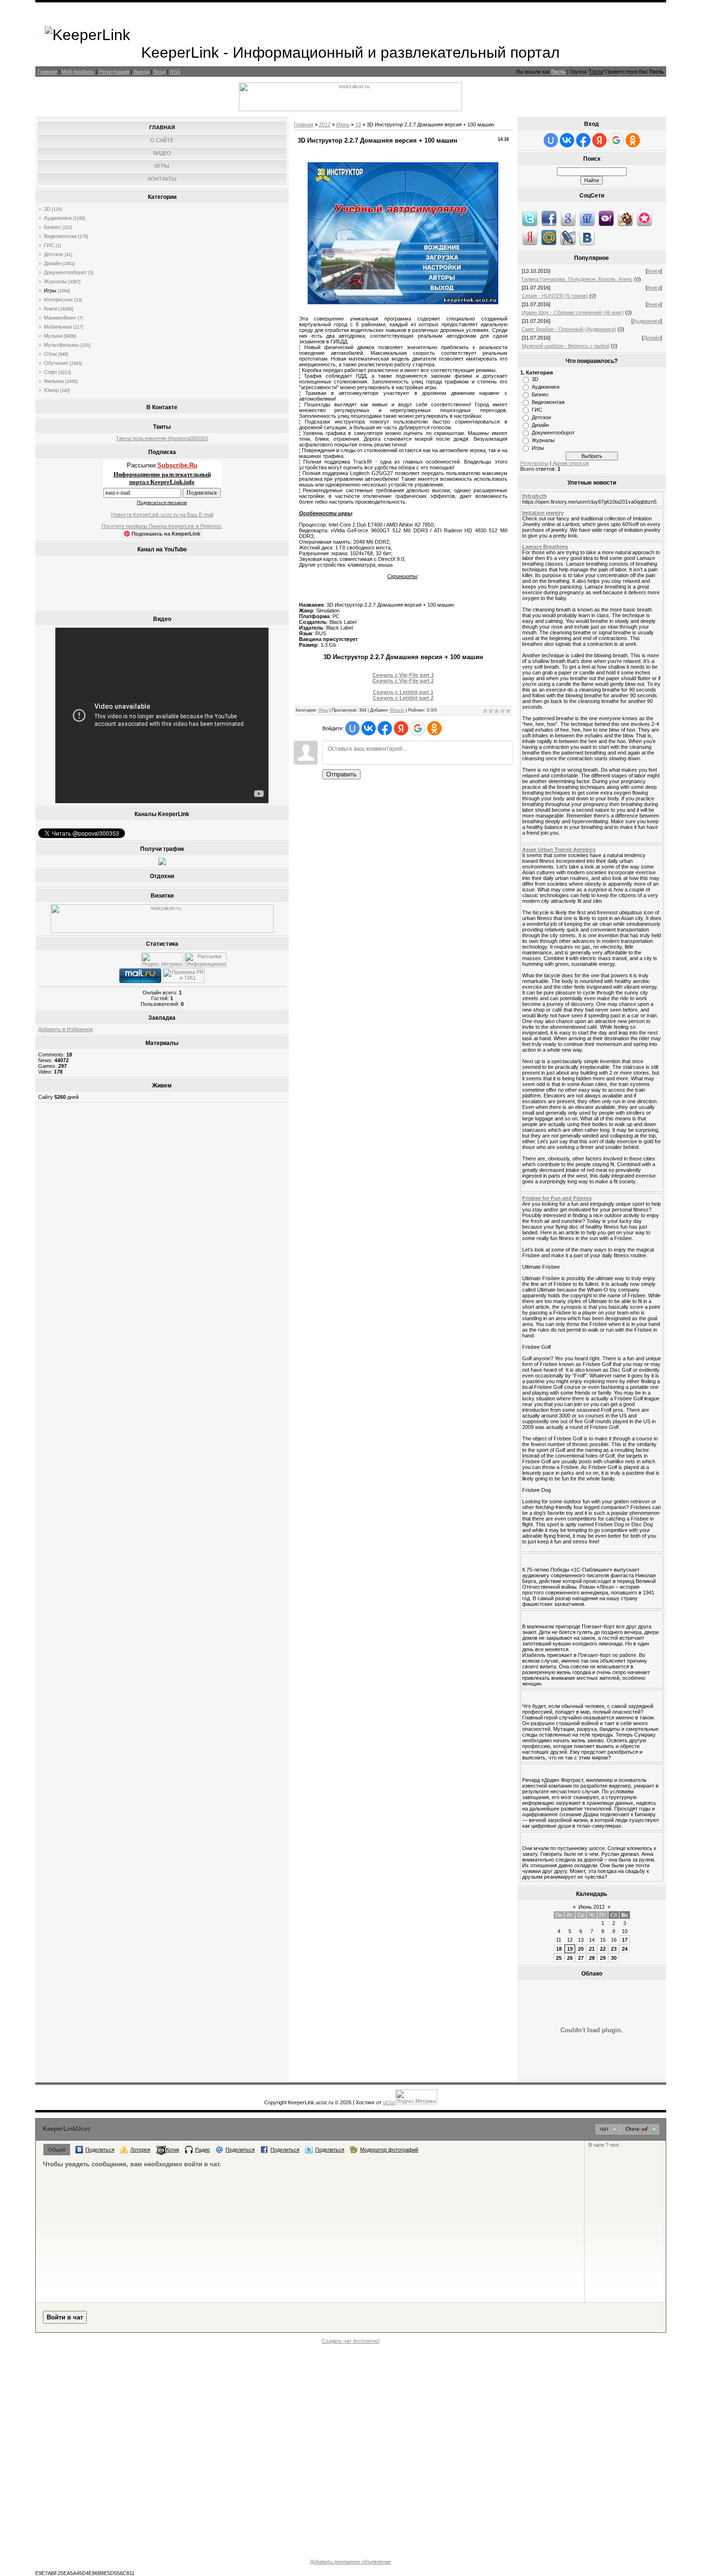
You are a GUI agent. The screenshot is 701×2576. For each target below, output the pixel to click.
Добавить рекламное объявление (350, 2562)
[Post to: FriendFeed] (587, 218)
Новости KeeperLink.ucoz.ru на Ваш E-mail (162, 515)
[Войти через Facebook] (385, 728)
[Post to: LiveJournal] (568, 237)
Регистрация (114, 72)
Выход (141, 72)
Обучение (56, 363)
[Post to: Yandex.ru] (530, 237)
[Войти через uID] (352, 728)
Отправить (341, 774)
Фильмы (54, 381)
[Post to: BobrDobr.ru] (625, 218)
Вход (160, 72)
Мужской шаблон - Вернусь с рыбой (566, 346)
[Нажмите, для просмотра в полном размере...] (403, 302)
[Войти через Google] (418, 728)
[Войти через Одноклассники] (434, 728)
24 (625, 1949)
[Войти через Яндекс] (401, 728)
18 (559, 1949)
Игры (50, 290)
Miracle (397, 710)
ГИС (49, 245)
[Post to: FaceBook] (549, 218)
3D (47, 209)
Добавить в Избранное (66, 1029)
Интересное (58, 300)
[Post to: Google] (568, 218)
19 (358, 124)
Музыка (53, 336)
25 (559, 1958)
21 (592, 1949)
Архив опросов (571, 463)
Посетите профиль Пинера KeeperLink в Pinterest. (162, 526)
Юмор (51, 390)
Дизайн (52, 263)
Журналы (55, 281)
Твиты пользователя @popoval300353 (162, 438)
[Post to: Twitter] (530, 218)
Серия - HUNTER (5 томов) (555, 296)
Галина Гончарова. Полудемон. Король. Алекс (577, 279)
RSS (175, 72)
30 (614, 1958)
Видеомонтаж (60, 236)
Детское (54, 254)
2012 (325, 124)
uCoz (389, 2102)
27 (581, 1958)
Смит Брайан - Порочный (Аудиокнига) (569, 329)
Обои (50, 354)
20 (581, 1949)
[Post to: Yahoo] (606, 218)
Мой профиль (78, 72)
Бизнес (52, 227)
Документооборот (65, 272)
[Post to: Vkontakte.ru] (587, 237)
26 (570, 1958)
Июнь (343, 124)
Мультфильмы (62, 345)
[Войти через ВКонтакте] (369, 728)
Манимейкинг (60, 318)
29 (603, 1958)
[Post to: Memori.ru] (644, 218)
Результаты (534, 463)
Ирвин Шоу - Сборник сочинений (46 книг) (573, 312)
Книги (51, 309)
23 (614, 1949)
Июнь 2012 (592, 1907)
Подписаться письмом (162, 502)
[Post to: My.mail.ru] (549, 237)
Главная (47, 72)
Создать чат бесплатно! (351, 2341)
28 (592, 1958)
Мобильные (58, 327)
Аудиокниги (58, 218)
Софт (51, 372)
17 (625, 1940)
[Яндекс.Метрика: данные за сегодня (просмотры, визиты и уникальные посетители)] (162, 960)
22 (603, 1949)
